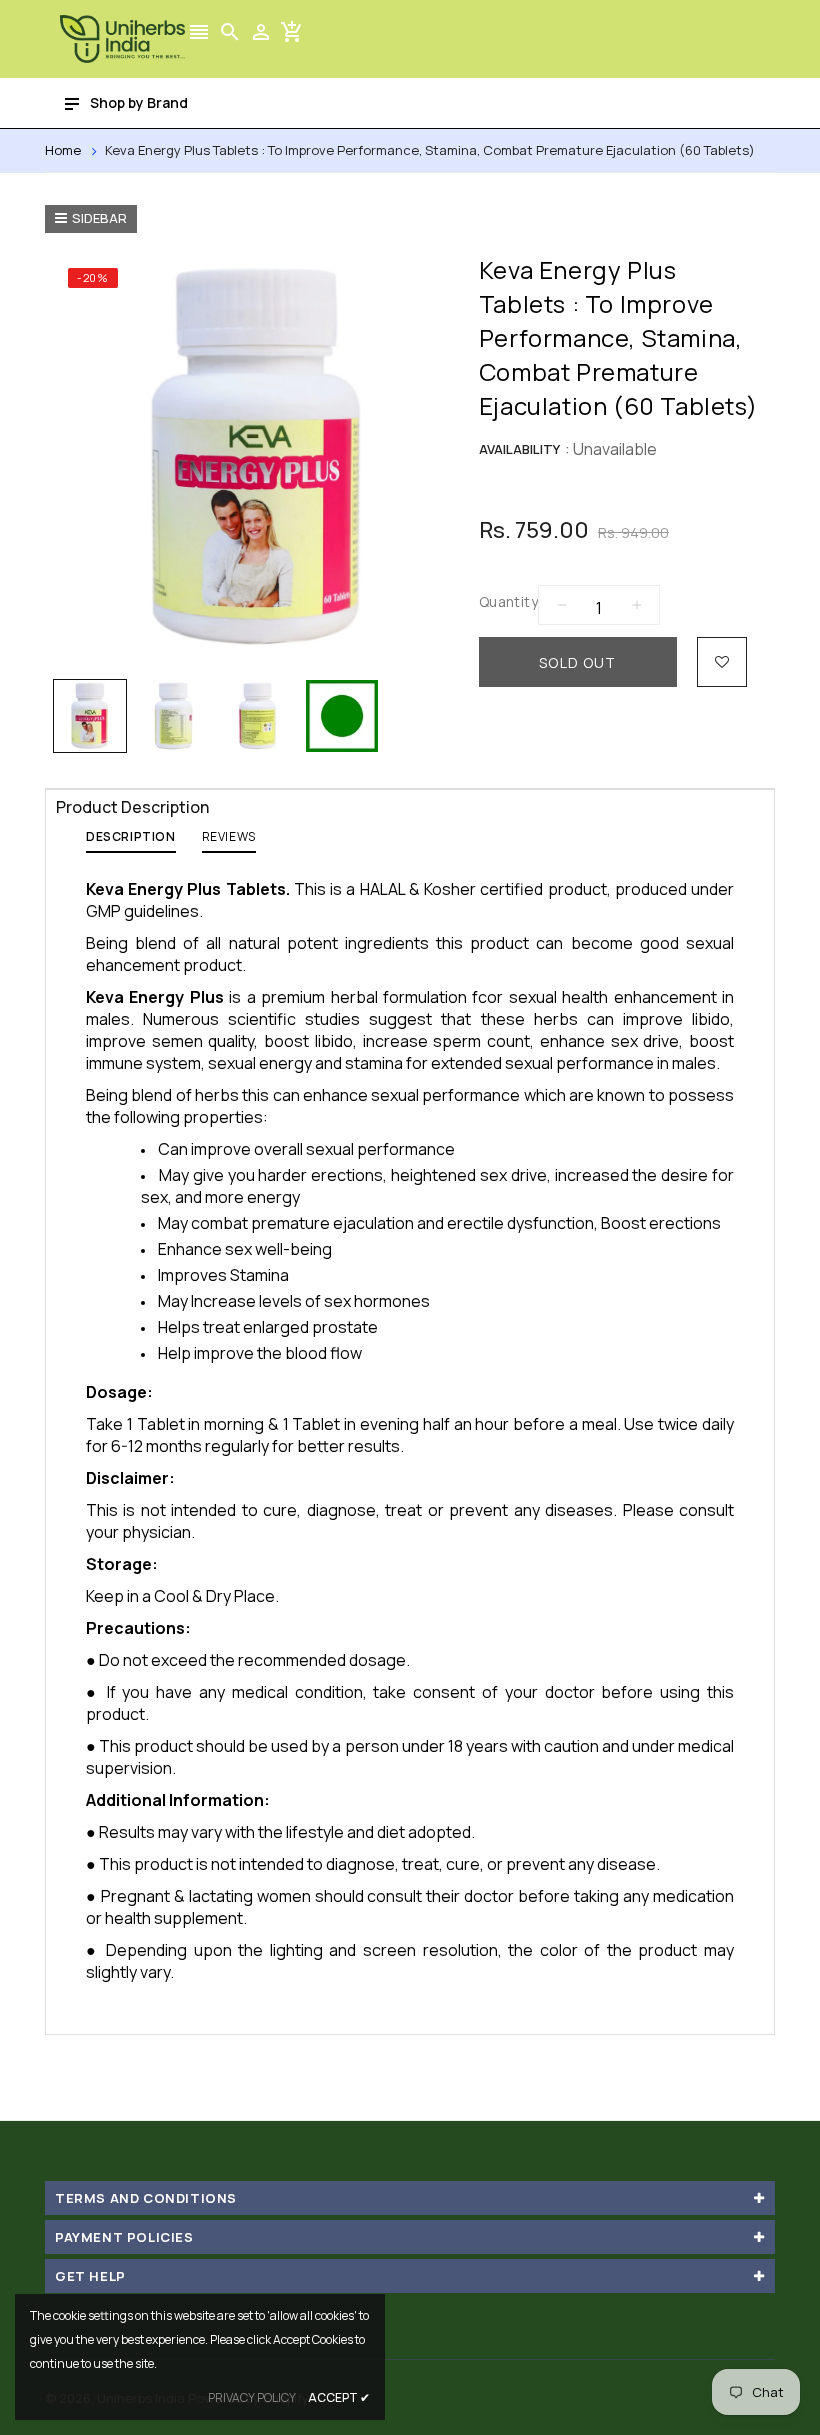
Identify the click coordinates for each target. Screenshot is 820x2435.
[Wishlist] (722, 662)
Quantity (508, 601)
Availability (519, 449)
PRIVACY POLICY (252, 2397)
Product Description (132, 807)
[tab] (131, 841)
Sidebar (99, 218)
